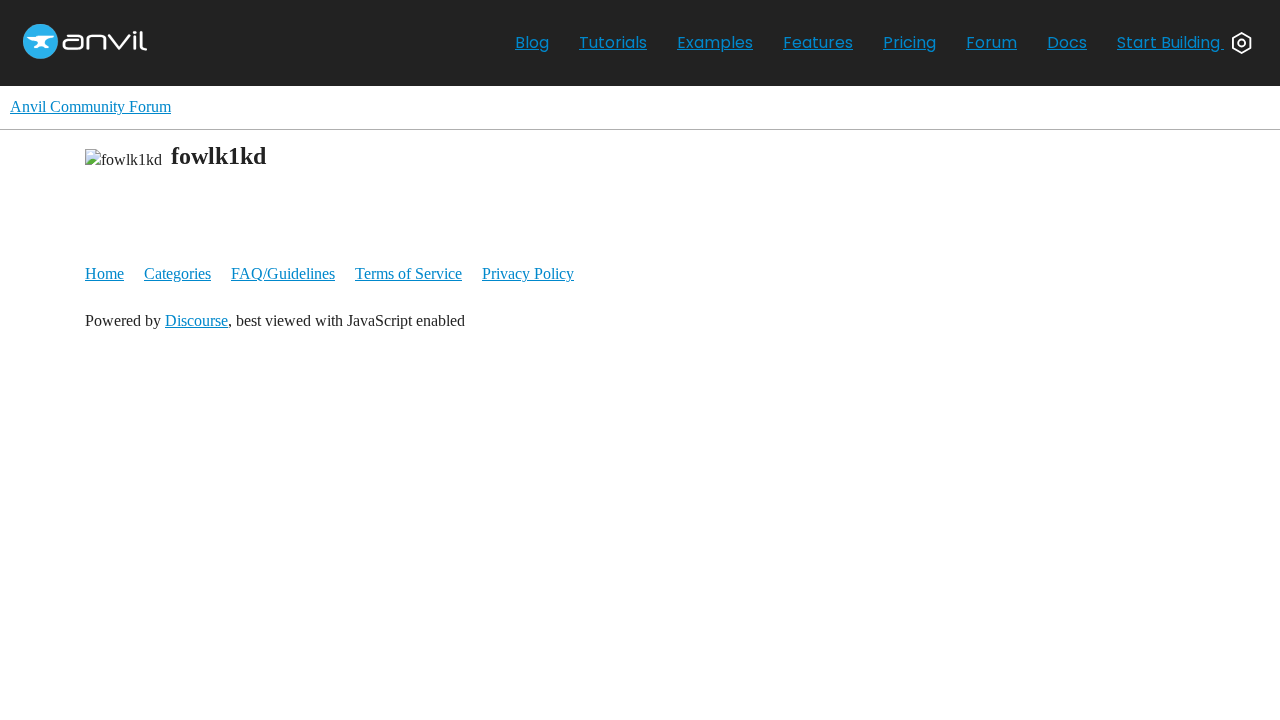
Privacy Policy (528, 273)
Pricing (909, 42)
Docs (1067, 42)
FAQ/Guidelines (283, 273)
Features (818, 42)
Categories (177, 273)
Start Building (1170, 42)
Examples (715, 42)
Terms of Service (408, 273)
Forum (991, 42)
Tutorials (613, 42)
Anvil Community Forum (90, 106)
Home (104, 273)
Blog (532, 42)
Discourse (196, 320)
